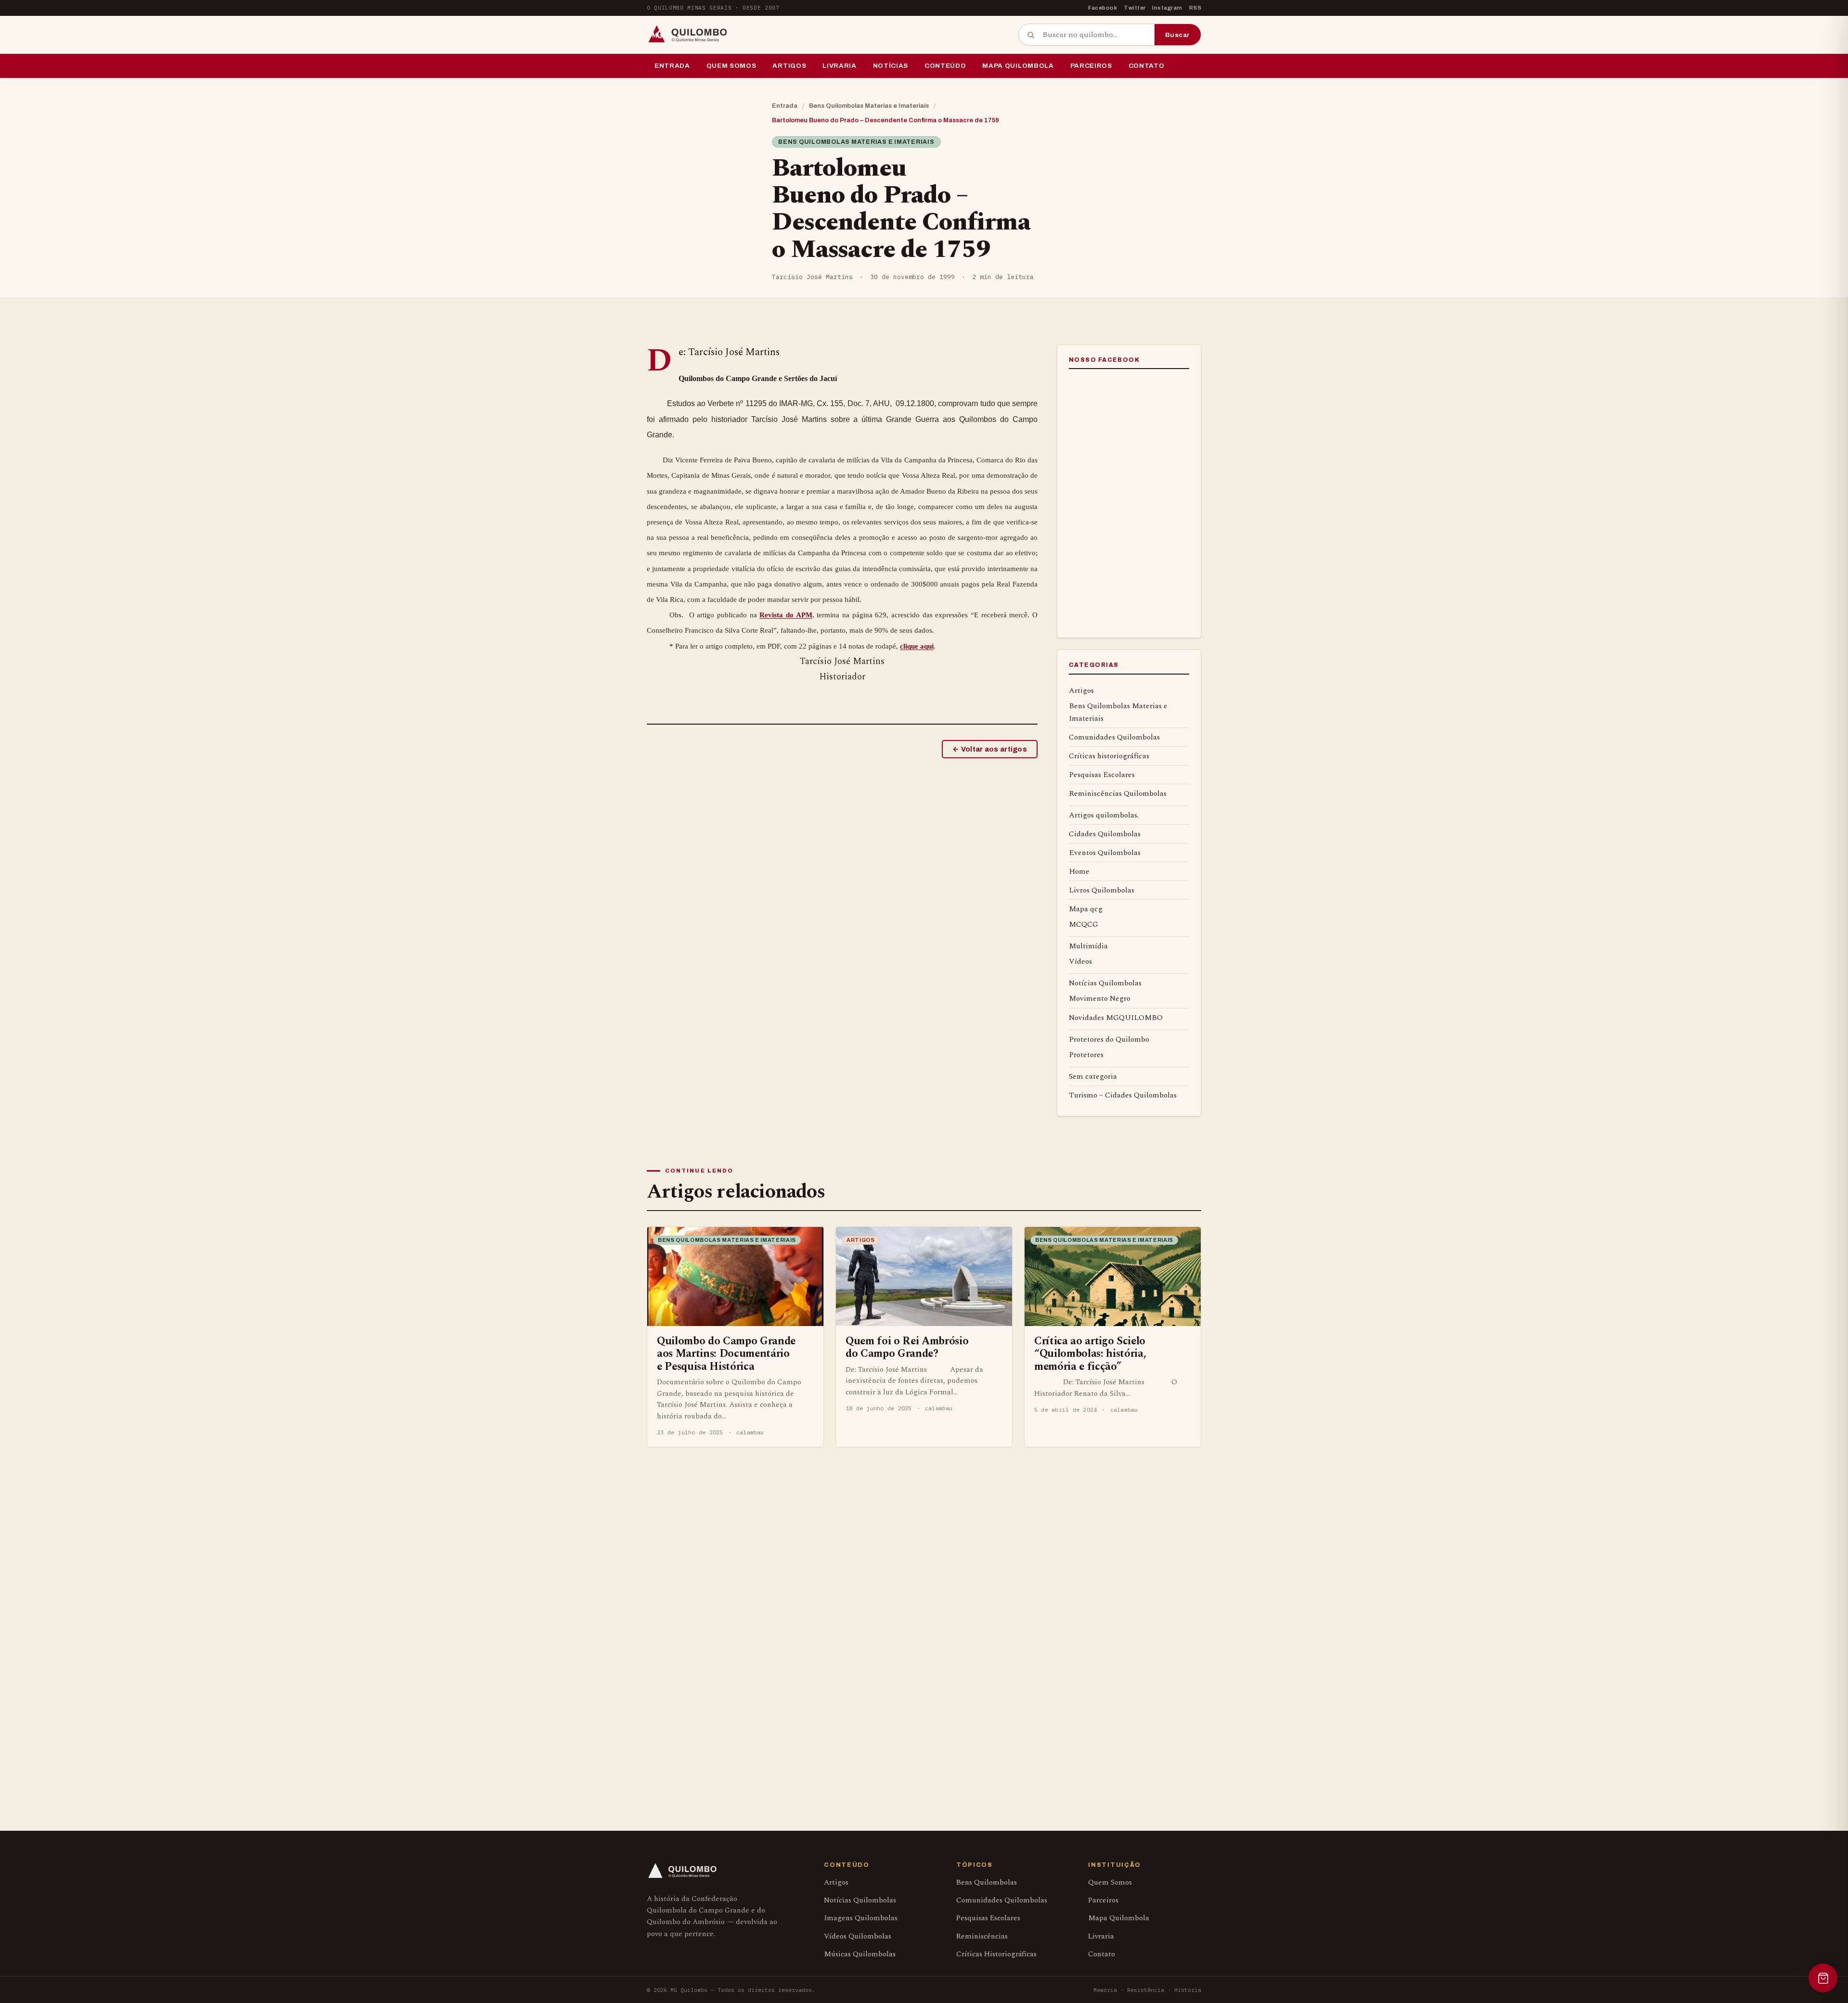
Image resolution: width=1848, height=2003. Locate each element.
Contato (1147, 66)
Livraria (1101, 1936)
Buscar (1178, 35)
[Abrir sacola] (1823, 1978)
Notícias (891, 66)
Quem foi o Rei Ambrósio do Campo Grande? (907, 1347)
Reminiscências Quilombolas (1118, 793)
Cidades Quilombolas (1105, 834)
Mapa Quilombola (1018, 66)
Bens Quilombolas (987, 1882)
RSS (1195, 8)
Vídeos (1080, 961)
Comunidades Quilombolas (1114, 737)
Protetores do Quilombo (1109, 1039)
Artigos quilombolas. (1104, 815)
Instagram (1167, 8)
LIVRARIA (839, 66)
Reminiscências (982, 1936)
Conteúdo (945, 66)
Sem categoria (1093, 1076)
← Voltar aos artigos (990, 749)
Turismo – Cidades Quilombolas (1123, 1095)
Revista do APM (786, 615)
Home (1079, 871)
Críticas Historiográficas (996, 1954)
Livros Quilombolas (1102, 890)
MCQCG (1084, 924)
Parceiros (1091, 66)
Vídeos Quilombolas (858, 1936)
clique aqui (917, 646)
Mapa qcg (1086, 909)
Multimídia (1088, 946)
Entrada (672, 66)
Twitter (1135, 8)
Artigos (789, 66)
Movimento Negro (1100, 998)
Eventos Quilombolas (1105, 853)
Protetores (1086, 1055)
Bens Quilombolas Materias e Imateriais (869, 106)
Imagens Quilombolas (861, 1918)
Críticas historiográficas (1109, 756)
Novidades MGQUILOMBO (1116, 1018)
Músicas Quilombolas (860, 1954)
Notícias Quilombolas (1105, 983)
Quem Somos (731, 66)
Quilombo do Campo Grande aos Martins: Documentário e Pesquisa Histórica (726, 1354)
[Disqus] (924, 1614)
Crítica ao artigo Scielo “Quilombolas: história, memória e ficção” (1090, 1354)
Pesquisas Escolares (1102, 775)
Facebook (1103, 8)
